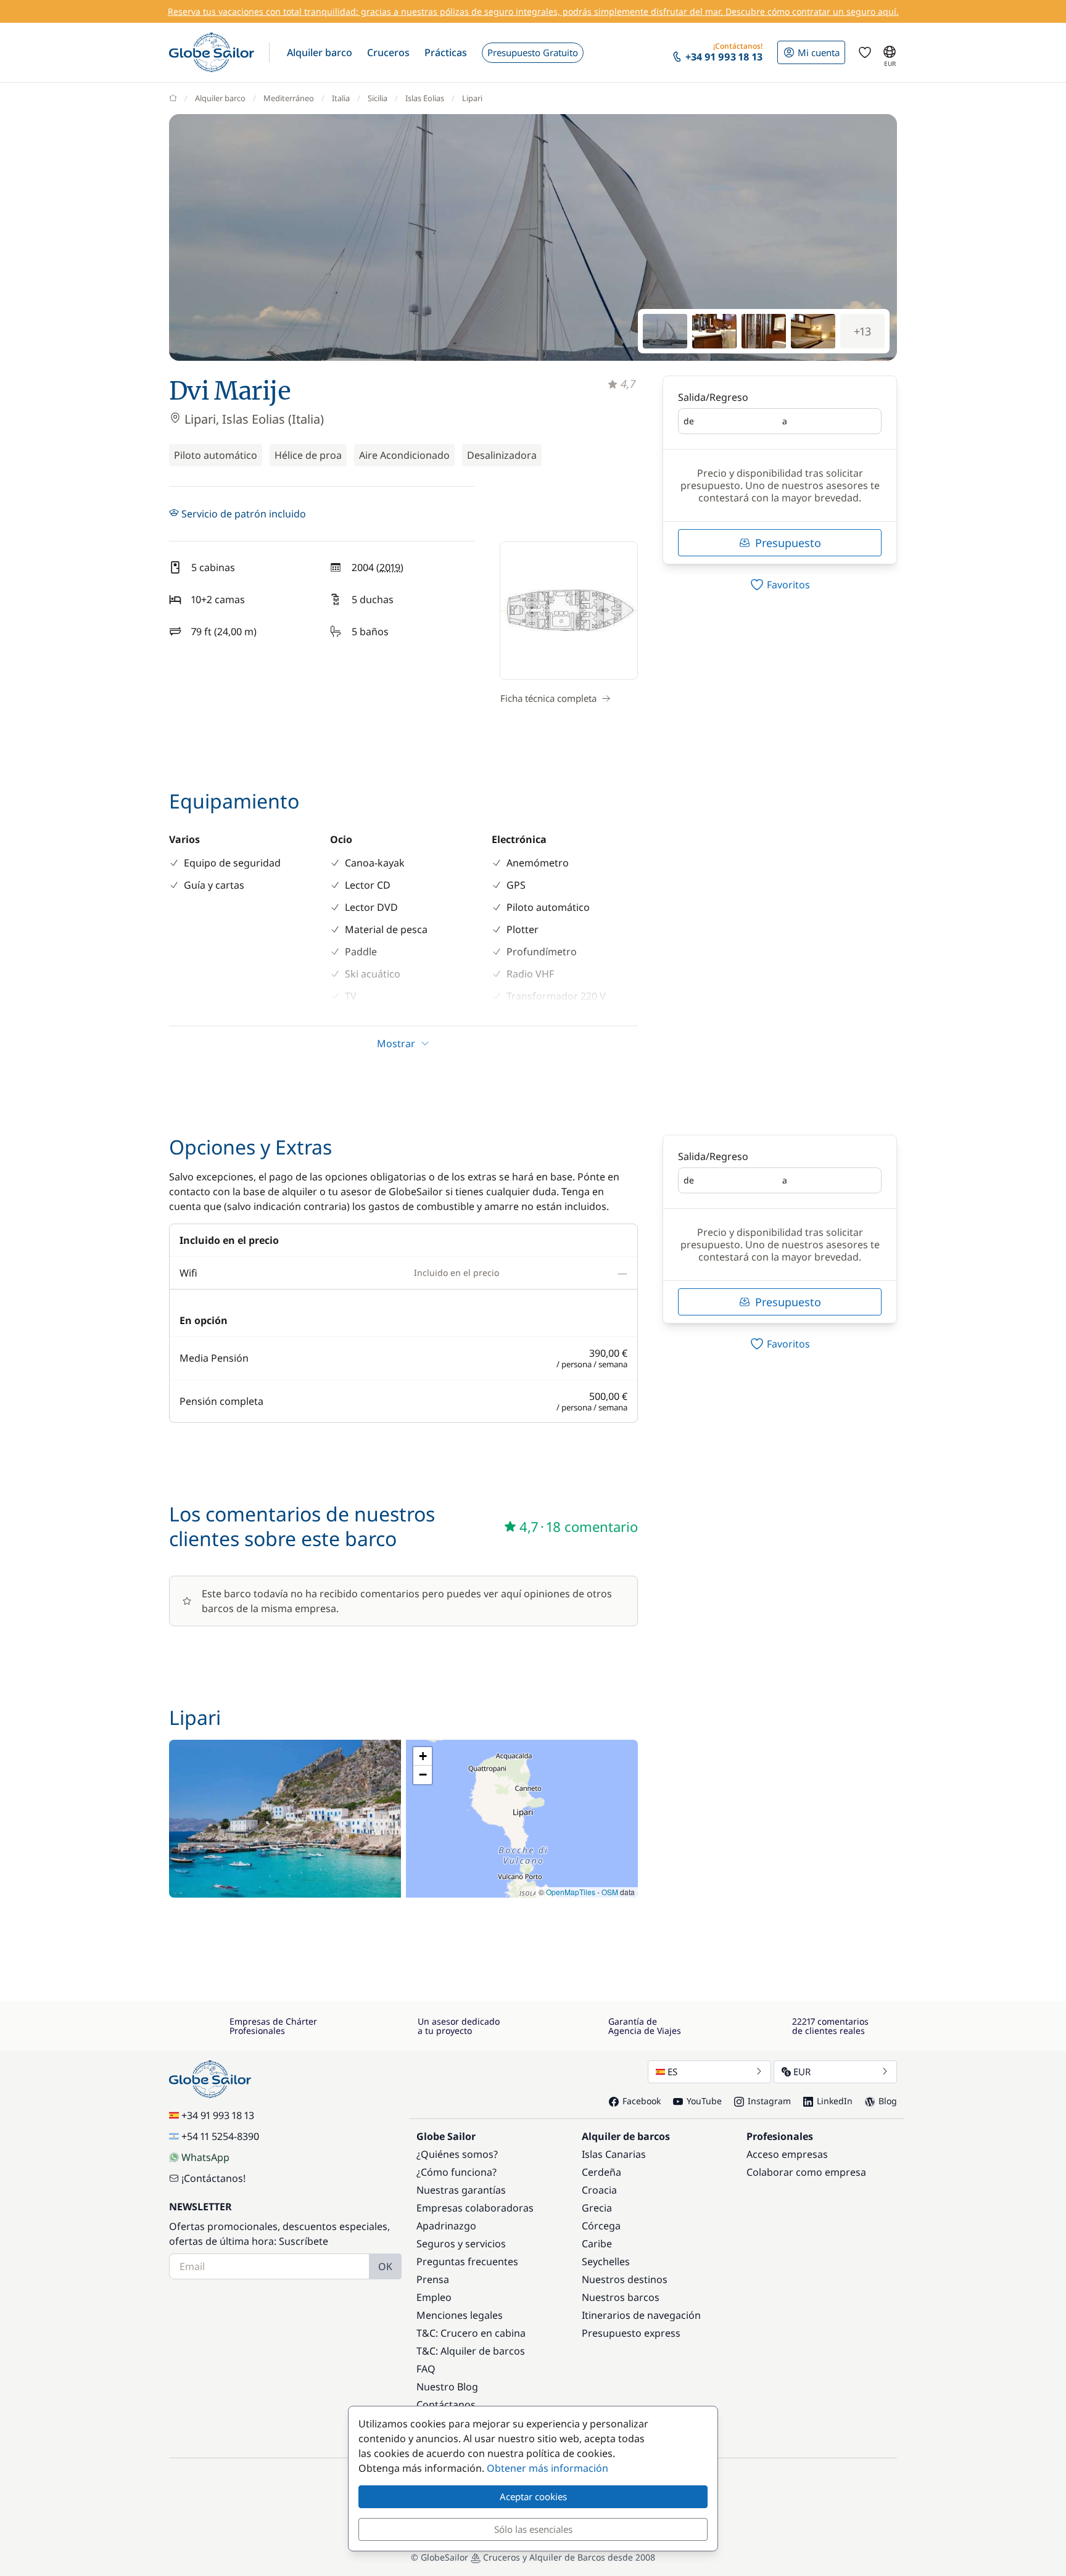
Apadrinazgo (446, 2226)
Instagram (769, 2101)
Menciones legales (460, 2315)
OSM (610, 1892)
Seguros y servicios (461, 2244)
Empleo (434, 2297)
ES (672, 2072)
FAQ (426, 2369)
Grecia (597, 2208)
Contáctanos (446, 2405)
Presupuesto (788, 543)
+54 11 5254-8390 (220, 2136)
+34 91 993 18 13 (218, 2115)
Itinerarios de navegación (641, 2315)
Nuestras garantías (461, 2190)
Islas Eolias (425, 98)
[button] (320, 52)
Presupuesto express (631, 2333)
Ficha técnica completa (548, 698)
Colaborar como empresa (806, 2172)
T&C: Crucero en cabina (471, 2333)
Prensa (433, 2279)
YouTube (704, 2101)
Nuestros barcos (621, 2297)
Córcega (601, 2226)
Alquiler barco (220, 98)
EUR (802, 2072)
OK (385, 2266)
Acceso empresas (787, 2154)
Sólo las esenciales (533, 2529)
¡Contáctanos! (213, 2178)
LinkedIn (835, 2101)
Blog (888, 2101)
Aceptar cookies (533, 2496)
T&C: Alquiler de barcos (471, 2351)
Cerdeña (601, 2172)
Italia (341, 98)
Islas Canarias (614, 2154)
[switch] (780, 585)
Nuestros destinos (625, 2279)
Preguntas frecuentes (467, 2261)
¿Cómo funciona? (457, 2172)
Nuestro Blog (447, 2387)
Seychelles (606, 2261)
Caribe (597, 2244)
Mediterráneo (289, 98)
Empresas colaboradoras (475, 2208)
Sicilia (378, 98)
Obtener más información (547, 2468)
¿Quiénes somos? (457, 2154)
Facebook (642, 2101)
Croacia (599, 2190)
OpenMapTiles (571, 1892)
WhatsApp (205, 2157)
